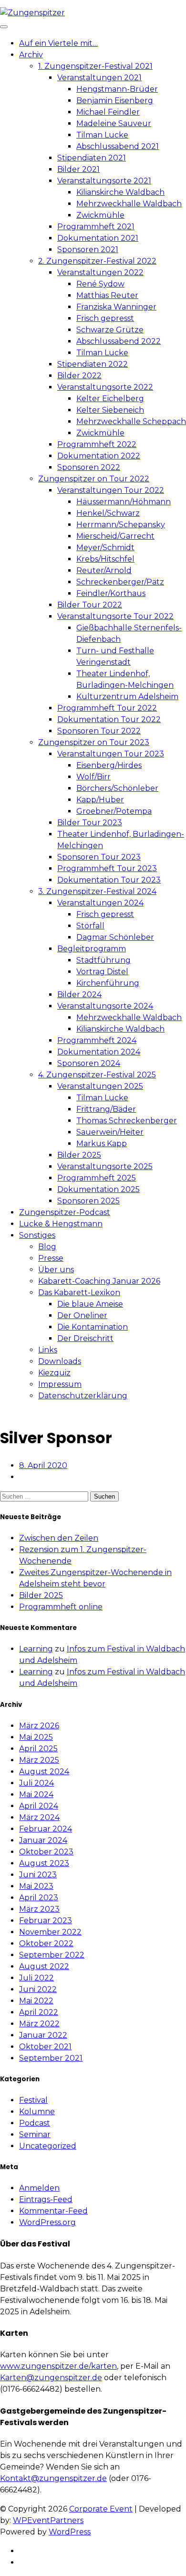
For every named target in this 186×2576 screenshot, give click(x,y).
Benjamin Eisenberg (115, 101)
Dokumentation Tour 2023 (109, 880)
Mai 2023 (36, 1886)
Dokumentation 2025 (98, 1189)
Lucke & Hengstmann (61, 1224)
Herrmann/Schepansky (121, 525)
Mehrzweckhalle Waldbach (129, 204)
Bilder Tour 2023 (90, 823)
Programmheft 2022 (97, 444)
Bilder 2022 (79, 376)
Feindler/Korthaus (111, 593)
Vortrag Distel (102, 972)
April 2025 (38, 1749)
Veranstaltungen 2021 (99, 78)
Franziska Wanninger (116, 307)
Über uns (56, 1270)
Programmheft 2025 (97, 1178)
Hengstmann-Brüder (117, 89)
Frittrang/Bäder (106, 1109)
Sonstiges (37, 1235)
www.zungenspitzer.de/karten (58, 2366)
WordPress (70, 2532)
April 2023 (39, 1898)
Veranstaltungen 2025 (100, 1086)
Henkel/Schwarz (108, 513)
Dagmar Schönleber (115, 937)
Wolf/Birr (93, 777)
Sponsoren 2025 (88, 1201)
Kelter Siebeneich (110, 410)
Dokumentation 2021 (98, 238)
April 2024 (39, 1806)
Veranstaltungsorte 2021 (104, 181)
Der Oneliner (82, 1315)
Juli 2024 (36, 1783)
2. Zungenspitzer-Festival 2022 (97, 261)
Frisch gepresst (105, 318)
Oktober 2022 (46, 1943)
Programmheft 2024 (97, 1040)
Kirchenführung (108, 983)
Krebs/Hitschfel (105, 559)
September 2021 (51, 2058)
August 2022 (44, 1966)
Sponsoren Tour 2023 (99, 857)
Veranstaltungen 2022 (100, 272)
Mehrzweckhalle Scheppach (131, 421)
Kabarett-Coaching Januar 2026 (99, 1281)
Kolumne (37, 2112)
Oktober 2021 (45, 2047)
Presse (51, 1258)
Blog (47, 1247)
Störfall (90, 926)
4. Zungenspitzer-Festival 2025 (97, 1075)
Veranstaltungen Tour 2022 (111, 490)
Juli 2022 (36, 1978)
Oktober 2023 (46, 1852)
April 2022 (39, 2012)
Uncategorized (48, 2146)
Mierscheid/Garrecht (115, 536)
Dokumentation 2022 (99, 456)
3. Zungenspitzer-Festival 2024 (97, 891)
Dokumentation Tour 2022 (109, 719)
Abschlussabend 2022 (119, 341)
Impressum (60, 1384)
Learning (36, 1649)
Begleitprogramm (92, 949)
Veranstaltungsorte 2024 (105, 1006)
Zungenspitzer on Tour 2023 (94, 742)
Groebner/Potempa (114, 811)
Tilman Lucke (102, 135)
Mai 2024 (36, 1794)
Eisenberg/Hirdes (109, 765)
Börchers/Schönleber (117, 788)
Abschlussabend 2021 (118, 146)
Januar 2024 (43, 1840)
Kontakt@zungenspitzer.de (53, 2478)
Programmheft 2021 (96, 227)
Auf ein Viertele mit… (58, 43)
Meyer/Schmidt (105, 548)
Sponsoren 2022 (89, 467)
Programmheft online (61, 1607)
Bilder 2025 (79, 1155)
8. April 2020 (43, 1465)
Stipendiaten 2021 (92, 158)
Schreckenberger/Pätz (120, 582)
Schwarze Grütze (110, 330)
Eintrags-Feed (46, 2199)
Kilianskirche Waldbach (120, 192)
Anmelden (39, 2188)
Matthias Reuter (107, 295)
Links (48, 1350)
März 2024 (39, 1817)
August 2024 (44, 1772)
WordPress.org (47, 2222)
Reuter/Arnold (104, 570)
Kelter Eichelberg (110, 399)
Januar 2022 (43, 2035)
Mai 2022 (36, 2001)
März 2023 (39, 1909)
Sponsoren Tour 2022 (99, 731)
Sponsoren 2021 (88, 250)
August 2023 (44, 1863)
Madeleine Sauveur (114, 123)
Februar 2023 (46, 1921)
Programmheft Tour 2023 (107, 868)
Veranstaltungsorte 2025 (105, 1166)
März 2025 (39, 1760)
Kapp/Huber (100, 800)
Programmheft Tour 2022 (107, 708)
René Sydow (100, 284)
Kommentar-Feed (53, 2211)
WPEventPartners (48, 2520)
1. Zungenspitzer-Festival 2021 (95, 66)
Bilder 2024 (79, 995)
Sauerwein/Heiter (110, 1132)
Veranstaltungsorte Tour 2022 (115, 616)
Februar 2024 (46, 1829)
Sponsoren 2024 (89, 1063)
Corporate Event (101, 2509)
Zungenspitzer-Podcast (65, 1212)
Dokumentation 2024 (99, 1052)
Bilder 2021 (78, 169)
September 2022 (52, 1955)
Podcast (35, 2123)
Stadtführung (103, 960)
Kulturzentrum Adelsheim (127, 697)
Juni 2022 (38, 1989)
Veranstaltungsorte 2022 (105, 387)
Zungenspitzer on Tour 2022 (94, 479)
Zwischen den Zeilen (59, 1538)
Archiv (31, 55)
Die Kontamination (93, 1327)
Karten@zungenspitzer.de (51, 2378)
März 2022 (39, 2024)
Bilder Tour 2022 (90, 605)
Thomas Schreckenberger (127, 1121)
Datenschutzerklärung (83, 1396)
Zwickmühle (100, 215)
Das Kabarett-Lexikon (79, 1293)
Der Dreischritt (85, 1338)
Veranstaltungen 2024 (100, 903)
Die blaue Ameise (90, 1304)
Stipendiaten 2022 (93, 364)
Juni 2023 (38, 1875)
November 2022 (50, 1932)
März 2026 (39, 1726)
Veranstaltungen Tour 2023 (111, 754)
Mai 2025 (36, 1737)
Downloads (60, 1361)
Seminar (35, 2134)
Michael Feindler (108, 112)
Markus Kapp (102, 1144)
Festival (33, 2100)
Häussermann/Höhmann (124, 502)
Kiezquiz (54, 1373)
